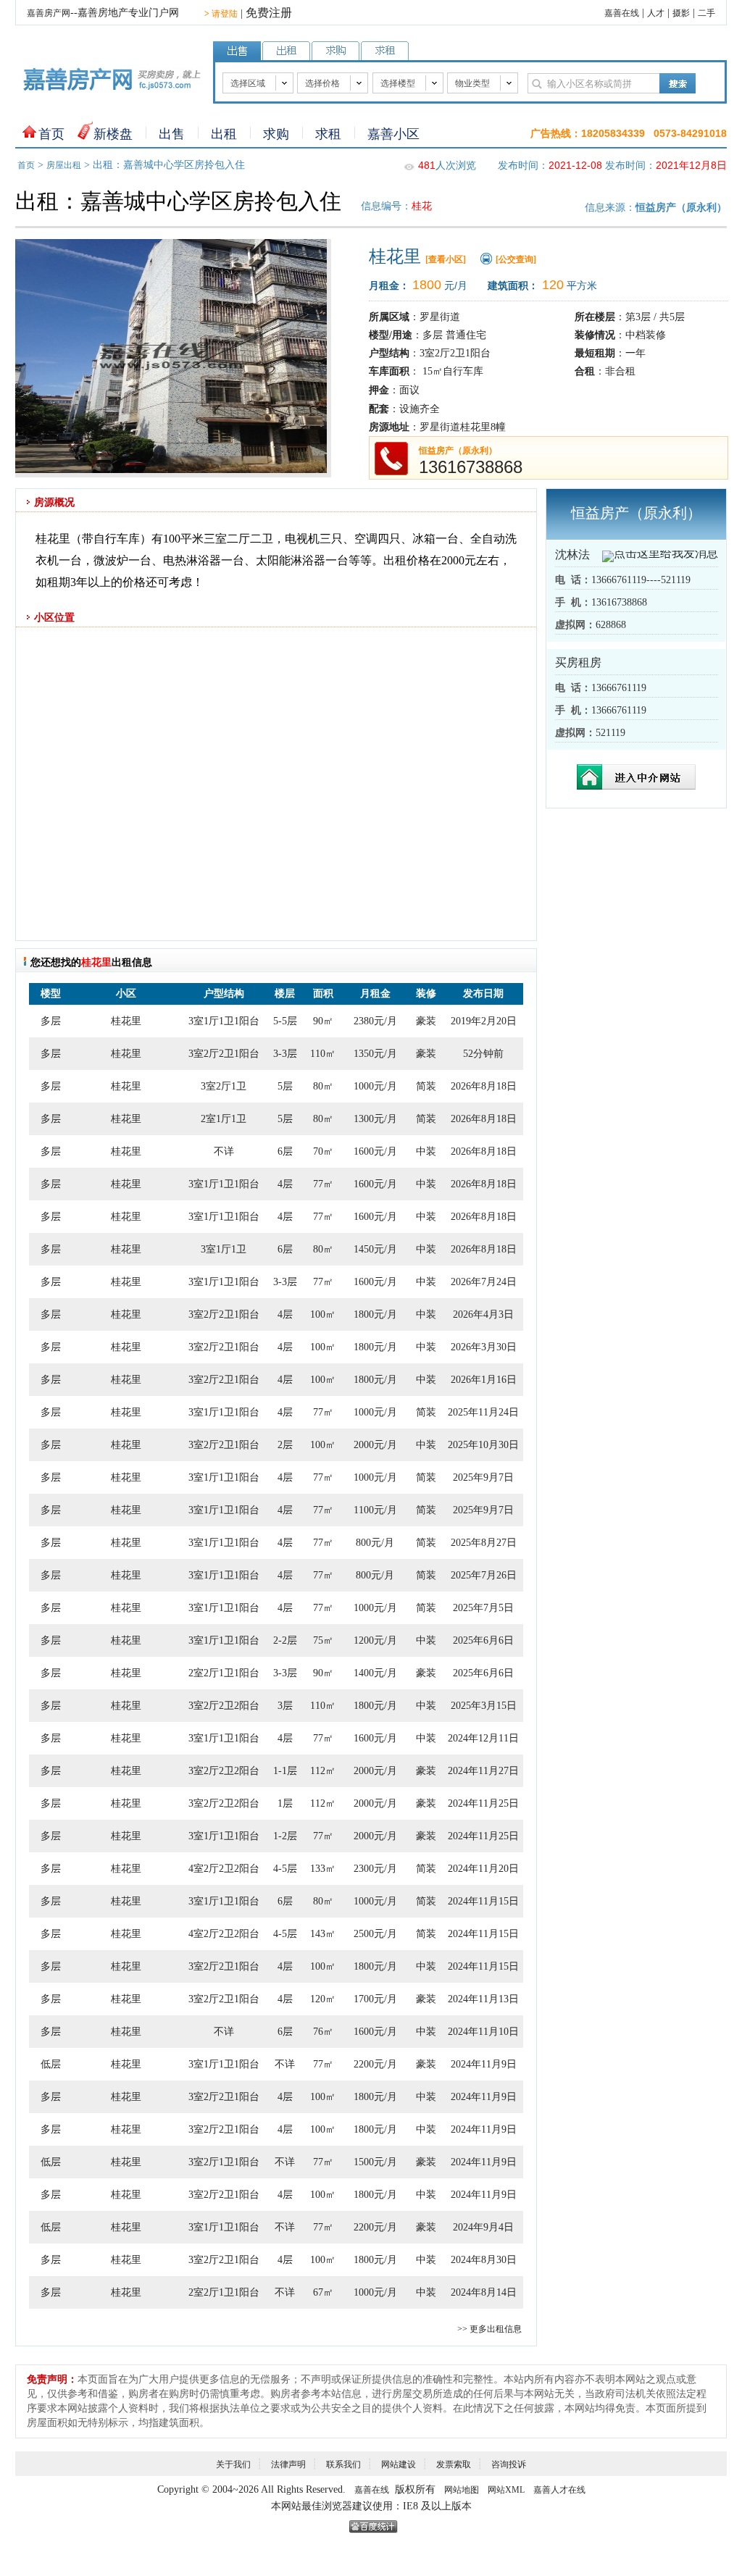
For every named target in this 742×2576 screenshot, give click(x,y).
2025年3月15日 (484, 1706)
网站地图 (462, 2490)
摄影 (681, 13)
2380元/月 (375, 1021)
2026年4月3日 (483, 1314)
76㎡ (323, 2032)
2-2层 (285, 1640)
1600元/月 (375, 1151)
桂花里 (126, 1021)
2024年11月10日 (483, 2032)
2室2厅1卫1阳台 (224, 1673)
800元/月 (375, 1543)
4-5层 (285, 1869)
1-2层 (285, 1836)
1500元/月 (375, 2162)
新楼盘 (113, 134)
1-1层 (285, 1771)
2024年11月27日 (483, 1771)
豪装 (426, 1021)
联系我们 (343, 2464)
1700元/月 (375, 1999)
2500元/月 (375, 1934)
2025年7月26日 (484, 1575)
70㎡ (323, 1151)
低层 (51, 2064)
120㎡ (323, 1999)
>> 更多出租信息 (489, 2329)
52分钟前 (483, 1054)
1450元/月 (375, 1249)
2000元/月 (375, 1445)
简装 (426, 1086)
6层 (285, 1151)
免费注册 (269, 13)
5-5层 (285, 1021)
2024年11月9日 (484, 2064)
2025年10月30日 (483, 1445)
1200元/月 (375, 1640)
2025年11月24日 (483, 1412)
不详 (224, 1151)
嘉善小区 (393, 134)
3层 (285, 1706)
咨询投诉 (509, 2464)
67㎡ (323, 2292)
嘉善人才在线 (559, 2490)
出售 (172, 134)
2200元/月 (375, 2064)
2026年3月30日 (484, 1347)
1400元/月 (375, 1673)
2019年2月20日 (484, 1021)
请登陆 (221, 14)
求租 (328, 134)
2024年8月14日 (484, 2292)
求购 (276, 134)
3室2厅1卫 (224, 1086)
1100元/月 (375, 1510)
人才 (656, 13)
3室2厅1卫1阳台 (224, 2162)
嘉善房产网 (49, 13)
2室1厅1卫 (224, 1119)
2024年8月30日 (484, 2260)
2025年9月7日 (483, 1477)
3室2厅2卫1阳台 (224, 1054)
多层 (51, 1021)
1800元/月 (375, 1314)
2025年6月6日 (483, 1640)
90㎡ (323, 1021)
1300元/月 (375, 1119)
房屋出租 (64, 165)
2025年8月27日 (484, 1543)
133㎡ (323, 1869)
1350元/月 (375, 1054)
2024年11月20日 (483, 1869)
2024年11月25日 (483, 1803)
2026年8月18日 (484, 1086)
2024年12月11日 (483, 1738)
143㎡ (323, 1934)
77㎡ (323, 1184)
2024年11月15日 (483, 1901)
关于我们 (233, 2464)
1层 (285, 1803)
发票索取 (454, 2464)
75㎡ (323, 1640)
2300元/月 (375, 1869)
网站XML (506, 2490)
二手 (706, 13)
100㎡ (323, 1314)
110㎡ (323, 1054)
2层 (285, 1445)
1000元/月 (375, 1086)
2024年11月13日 (483, 1999)
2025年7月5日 (483, 1608)
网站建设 (399, 2464)
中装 (426, 1151)
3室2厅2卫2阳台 (224, 1706)
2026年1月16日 (484, 1380)
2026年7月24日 (484, 1282)
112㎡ (323, 1771)
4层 (285, 1184)
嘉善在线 (622, 13)
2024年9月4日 (483, 2227)
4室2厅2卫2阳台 (224, 1869)
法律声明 (288, 2464)
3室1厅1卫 (224, 1249)
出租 (224, 134)
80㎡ (323, 1086)
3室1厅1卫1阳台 (224, 1021)
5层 (285, 1086)
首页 (51, 134)
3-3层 (285, 1054)
